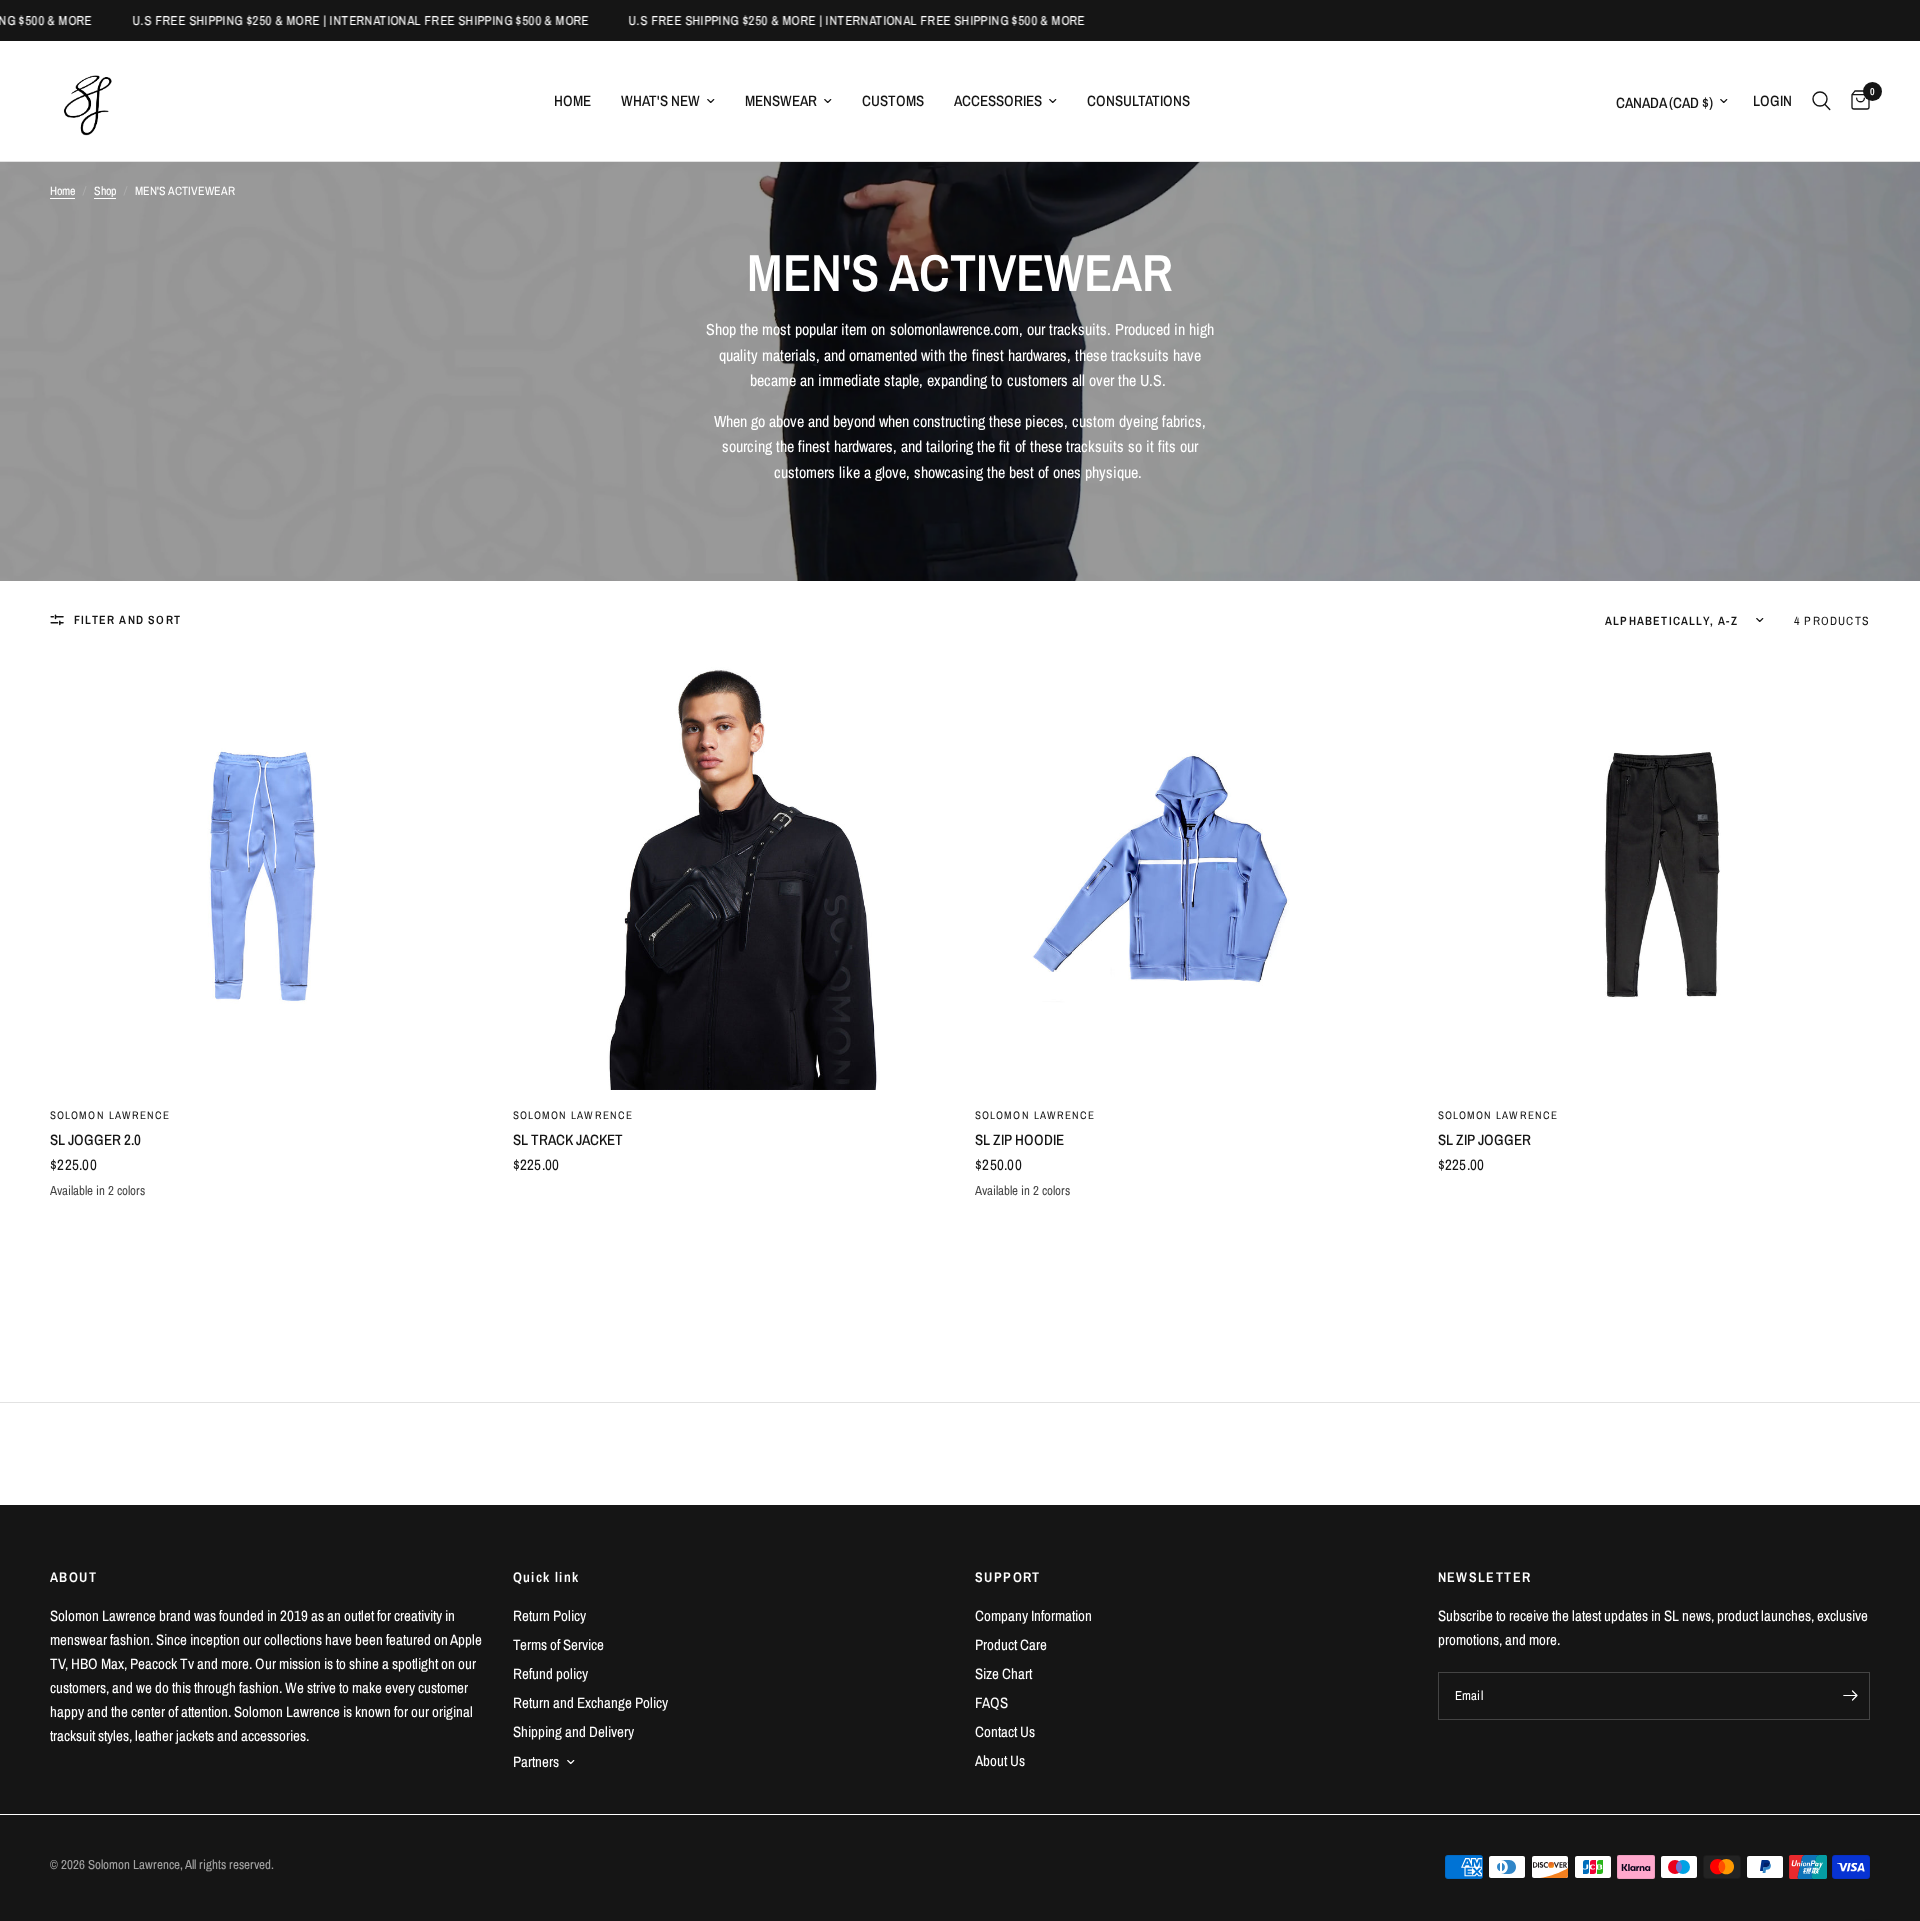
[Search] (1821, 101)
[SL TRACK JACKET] (729, 874)
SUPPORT (1008, 1577)
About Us (1000, 1760)
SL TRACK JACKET (568, 1139)
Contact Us (1005, 1731)
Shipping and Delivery (573, 1731)
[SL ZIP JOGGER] (1654, 874)
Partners (536, 1761)
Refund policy (550, 1673)
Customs (893, 100)
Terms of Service (558, 1644)
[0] (1855, 101)
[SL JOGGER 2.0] (266, 874)
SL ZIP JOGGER (1484, 1139)
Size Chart (1003, 1673)
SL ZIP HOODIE (1019, 1139)
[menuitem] (572, 101)
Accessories (998, 100)
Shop (105, 191)
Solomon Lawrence (110, 1115)
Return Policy (549, 1615)
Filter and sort (127, 620)
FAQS (991, 1702)
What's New (660, 100)
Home (572, 100)
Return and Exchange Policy (590, 1702)
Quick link (546, 1577)
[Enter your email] (1850, 1696)
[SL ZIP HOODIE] (1191, 874)
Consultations (1138, 100)
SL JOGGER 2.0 (95, 1139)
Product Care (1011, 1644)
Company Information (1033, 1615)
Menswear (781, 100)
